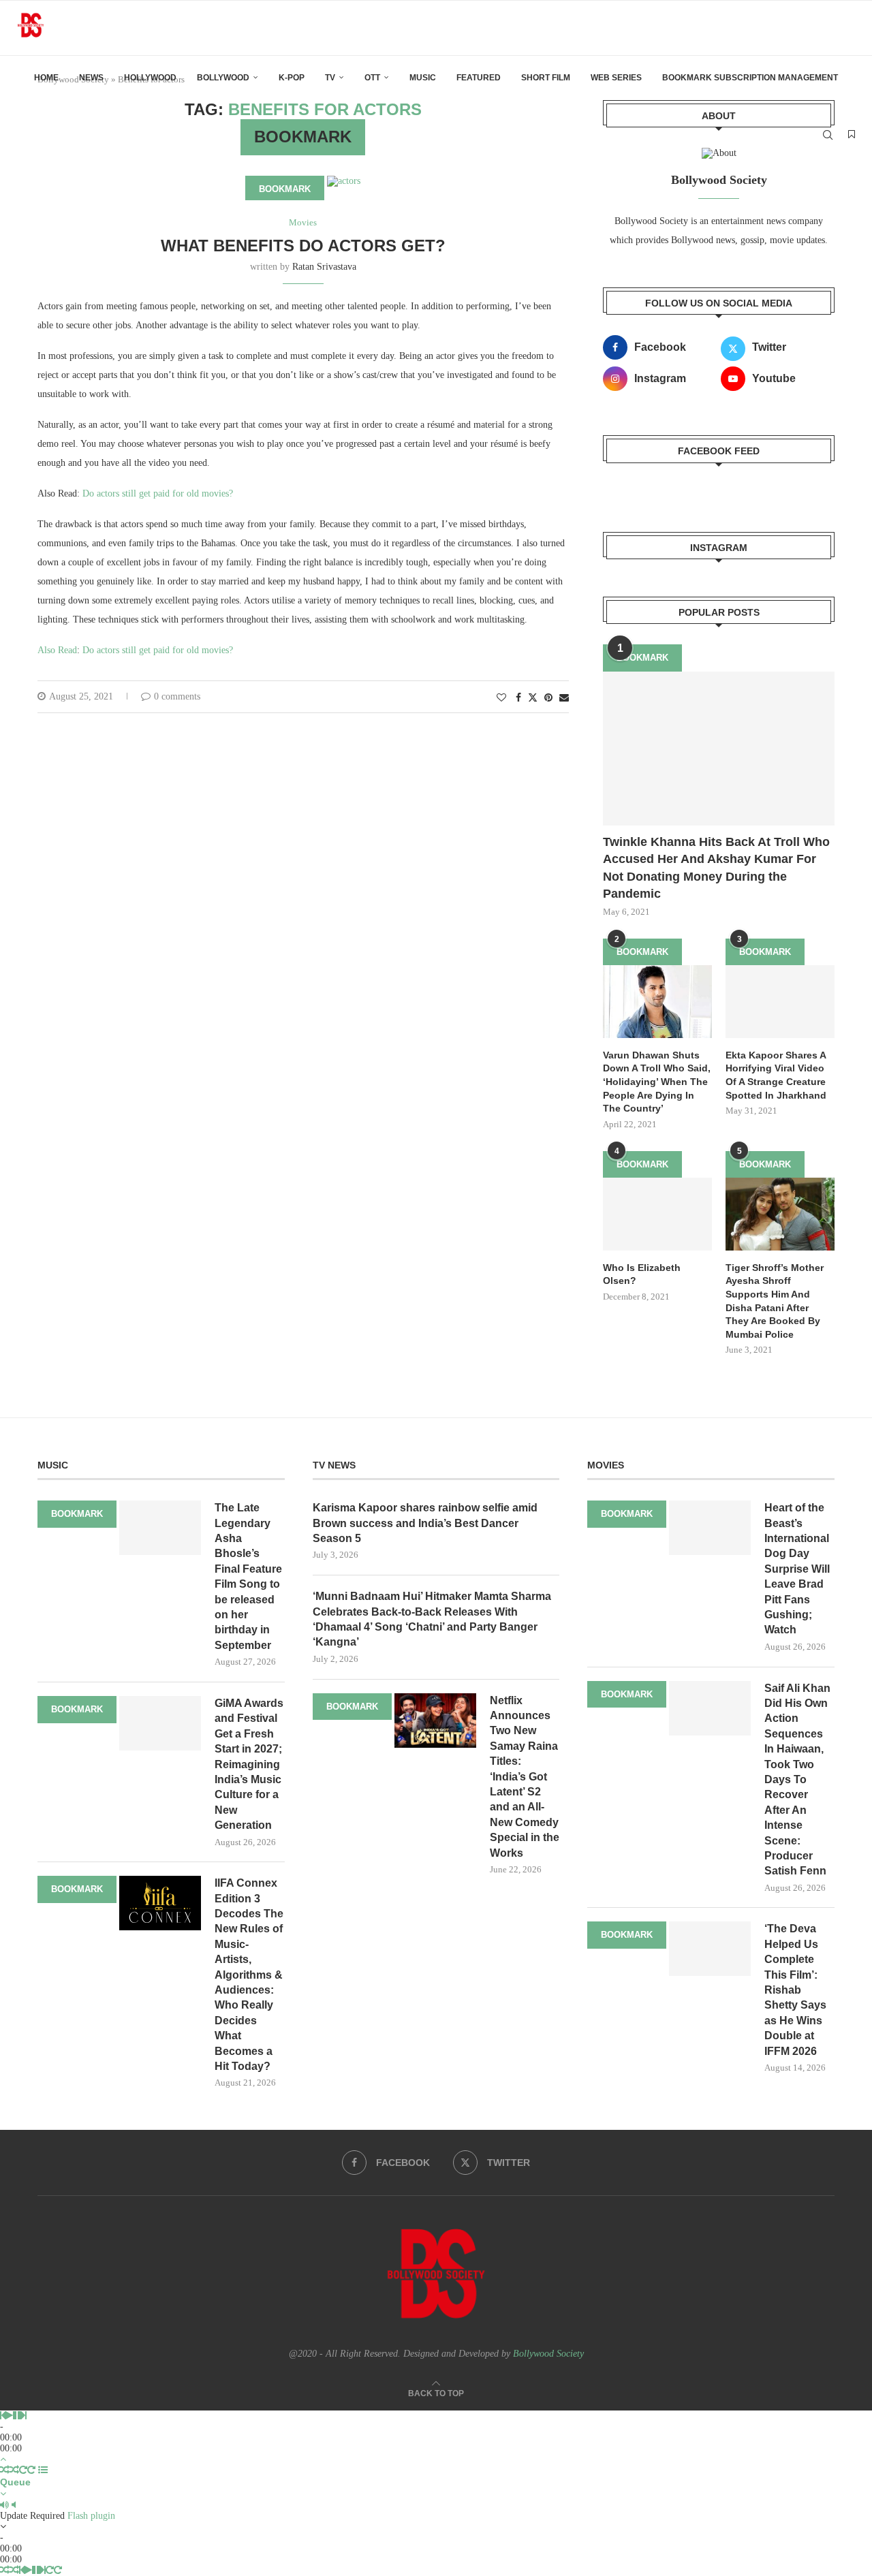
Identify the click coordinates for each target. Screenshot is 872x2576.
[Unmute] (14, 2505)
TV (330, 78)
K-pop (292, 78)
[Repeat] (23, 2470)
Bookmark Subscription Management (750, 78)
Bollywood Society (548, 2354)
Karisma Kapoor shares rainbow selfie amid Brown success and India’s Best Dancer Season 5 (425, 1523)
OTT (372, 78)
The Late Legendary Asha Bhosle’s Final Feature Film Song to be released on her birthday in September (248, 1576)
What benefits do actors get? (303, 246)
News (91, 78)
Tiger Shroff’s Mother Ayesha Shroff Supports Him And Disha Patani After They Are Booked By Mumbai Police (775, 1301)
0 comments (177, 696)
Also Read (57, 650)
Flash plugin (91, 2516)
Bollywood (223, 78)
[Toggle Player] (3, 2459)
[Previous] (3, 2416)
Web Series (616, 78)
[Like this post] (501, 698)
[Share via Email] (564, 698)
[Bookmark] (852, 135)
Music (423, 78)
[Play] (9, 2416)
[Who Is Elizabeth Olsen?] (657, 1214)
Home (46, 78)
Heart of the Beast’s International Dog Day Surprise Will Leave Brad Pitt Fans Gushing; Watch (797, 1569)
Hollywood (150, 78)
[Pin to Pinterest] (548, 698)
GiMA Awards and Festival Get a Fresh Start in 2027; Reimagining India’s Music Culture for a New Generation (249, 1764)
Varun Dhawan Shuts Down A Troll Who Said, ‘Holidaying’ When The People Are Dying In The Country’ (657, 1082)
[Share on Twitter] (533, 697)
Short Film (546, 78)
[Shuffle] (5, 2470)
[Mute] (4, 2505)
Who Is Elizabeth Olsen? (642, 1274)
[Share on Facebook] (518, 698)
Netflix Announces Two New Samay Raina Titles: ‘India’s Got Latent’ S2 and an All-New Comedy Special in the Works (525, 1777)
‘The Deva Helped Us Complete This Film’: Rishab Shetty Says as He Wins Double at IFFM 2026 (795, 1990)
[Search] (828, 135)
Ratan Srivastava (324, 267)
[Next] (24, 2416)
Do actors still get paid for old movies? (158, 493)
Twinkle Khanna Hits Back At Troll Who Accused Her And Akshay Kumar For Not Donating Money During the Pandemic (716, 868)
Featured (479, 78)
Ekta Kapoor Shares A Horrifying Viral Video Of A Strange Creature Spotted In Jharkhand (776, 1075)
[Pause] (17, 2416)
